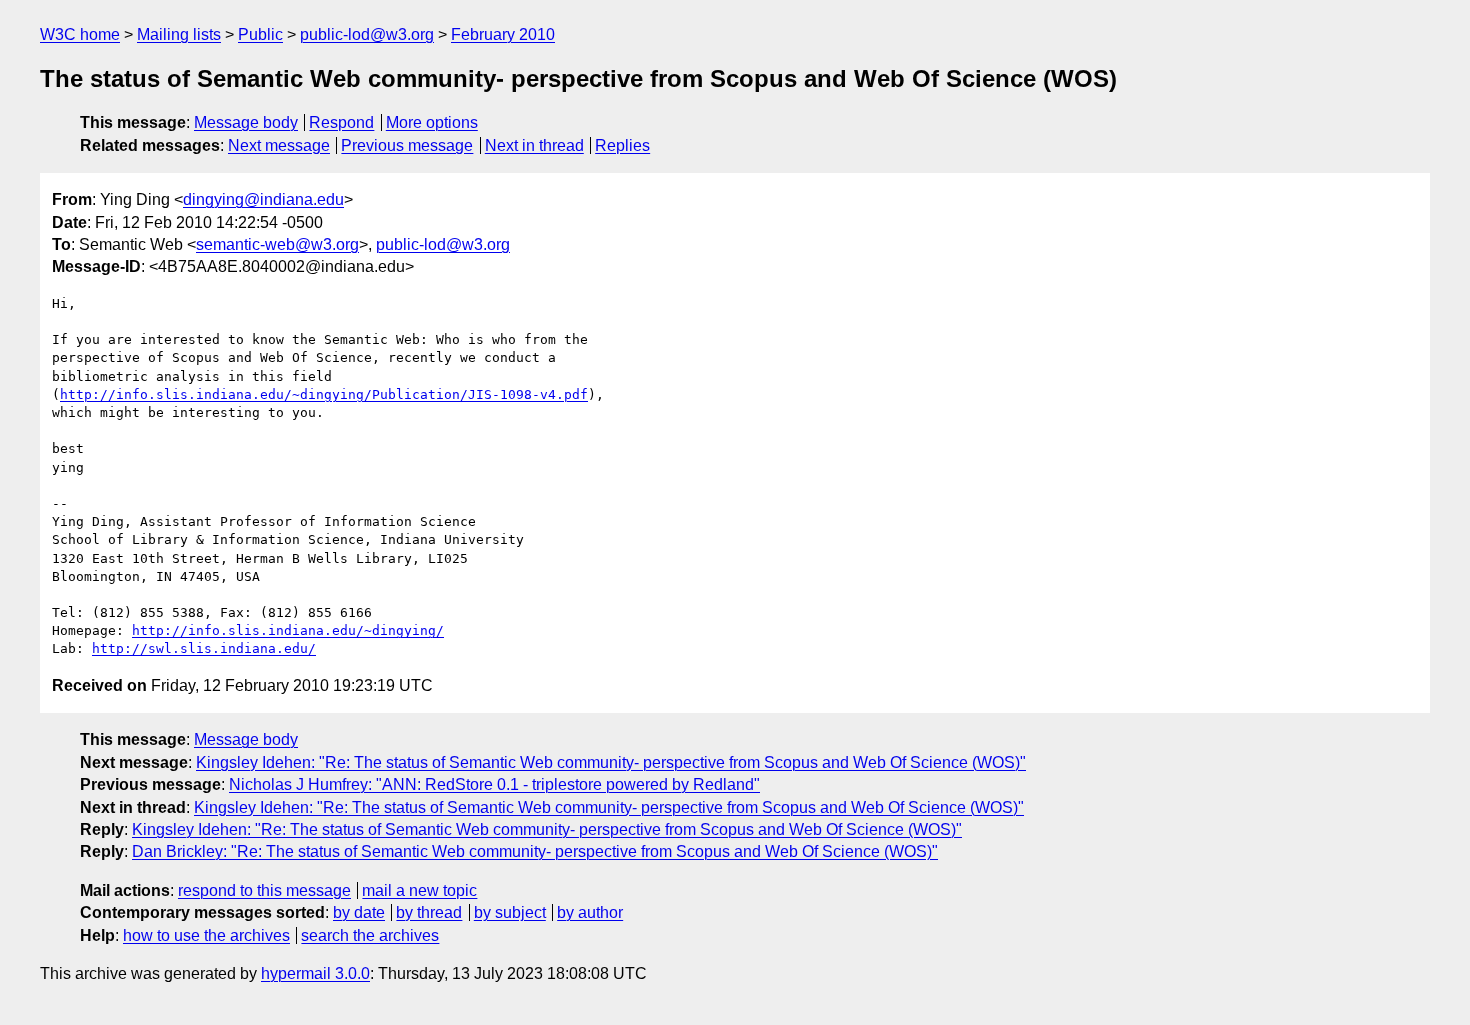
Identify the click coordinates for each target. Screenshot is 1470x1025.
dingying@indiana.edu (263, 199)
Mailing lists (179, 34)
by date (359, 912)
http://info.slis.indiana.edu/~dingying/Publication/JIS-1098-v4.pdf (324, 394)
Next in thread (534, 145)
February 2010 (503, 34)
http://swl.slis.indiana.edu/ (204, 648)
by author (590, 912)
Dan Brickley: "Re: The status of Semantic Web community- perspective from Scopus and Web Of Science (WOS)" (535, 851)
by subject (510, 912)
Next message (279, 145)
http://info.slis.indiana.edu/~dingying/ (288, 630)
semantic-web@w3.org (277, 244)
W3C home (80, 34)
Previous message (407, 145)
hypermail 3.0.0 (315, 973)
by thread (429, 912)
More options (432, 122)
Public (260, 34)
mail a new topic (419, 890)
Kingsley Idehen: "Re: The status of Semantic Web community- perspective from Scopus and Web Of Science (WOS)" (611, 762)
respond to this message (264, 890)
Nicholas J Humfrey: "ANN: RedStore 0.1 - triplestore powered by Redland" (494, 784)
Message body (246, 122)
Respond (341, 122)
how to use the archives (206, 935)
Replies (622, 145)
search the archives (370, 935)
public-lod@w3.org (367, 34)
